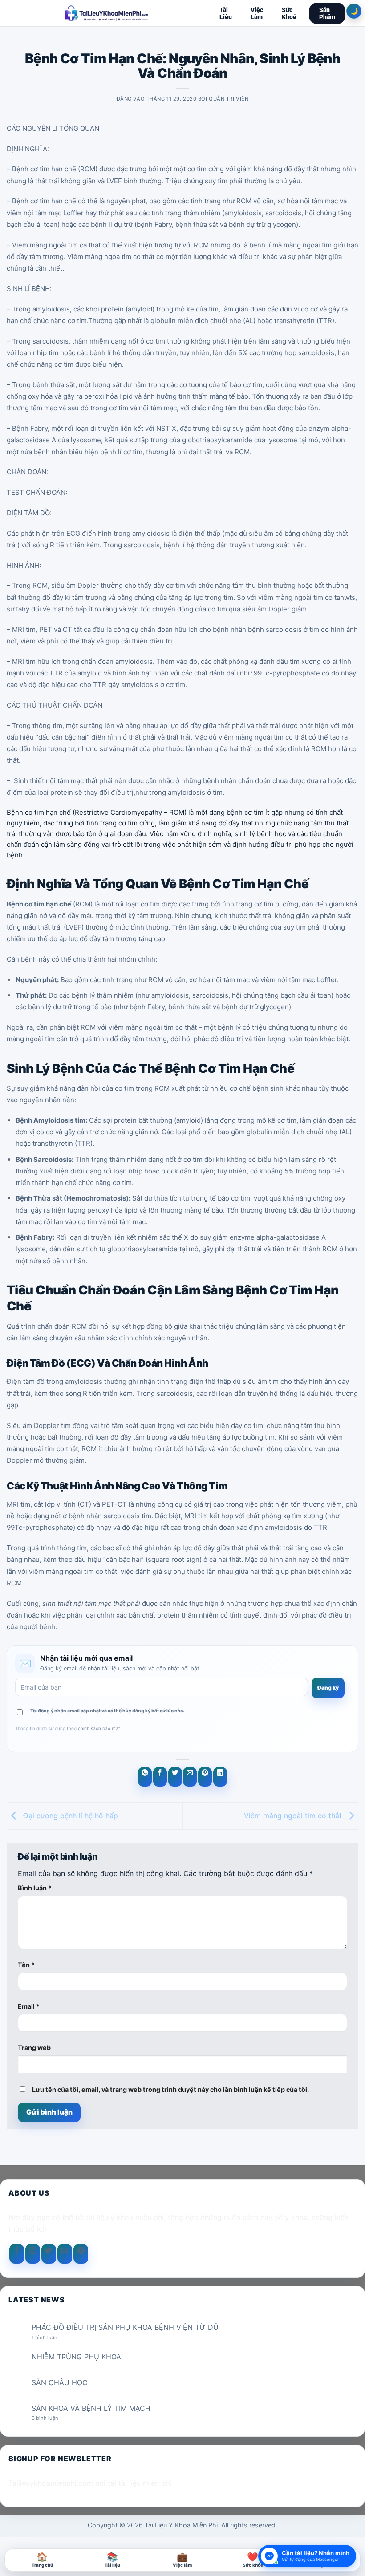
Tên (26, 1965)
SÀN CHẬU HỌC (60, 2383)
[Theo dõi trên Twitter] (49, 2254)
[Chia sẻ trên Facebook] (160, 1777)
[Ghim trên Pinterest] (205, 1777)
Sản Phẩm (327, 13)
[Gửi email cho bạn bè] (190, 1777)
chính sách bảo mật (99, 1728)
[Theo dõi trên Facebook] (17, 2254)
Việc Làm (257, 13)
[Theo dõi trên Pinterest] (81, 2254)
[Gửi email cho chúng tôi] (65, 2254)
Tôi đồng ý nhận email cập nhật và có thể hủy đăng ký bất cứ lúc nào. (107, 1711)
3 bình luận (52, 2418)
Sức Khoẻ (289, 13)
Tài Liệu (226, 13)
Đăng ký (328, 1688)
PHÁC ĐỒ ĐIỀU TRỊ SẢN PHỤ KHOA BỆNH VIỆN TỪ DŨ (125, 2327)
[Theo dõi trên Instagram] (33, 2254)
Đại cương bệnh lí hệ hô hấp (69, 1815)
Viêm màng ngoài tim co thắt (294, 1815)
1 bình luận (51, 2338)
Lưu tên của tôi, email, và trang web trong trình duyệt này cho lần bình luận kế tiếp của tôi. (170, 2089)
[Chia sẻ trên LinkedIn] (220, 1777)
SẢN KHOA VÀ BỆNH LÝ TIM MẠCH (91, 2408)
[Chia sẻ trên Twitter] (175, 1777)
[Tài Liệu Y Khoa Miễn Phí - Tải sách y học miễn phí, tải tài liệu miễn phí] (107, 13)
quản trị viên (229, 99)
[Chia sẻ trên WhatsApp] (145, 1777)
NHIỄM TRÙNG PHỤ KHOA (76, 2357)
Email (29, 2006)
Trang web (34, 2048)
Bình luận (35, 1888)
